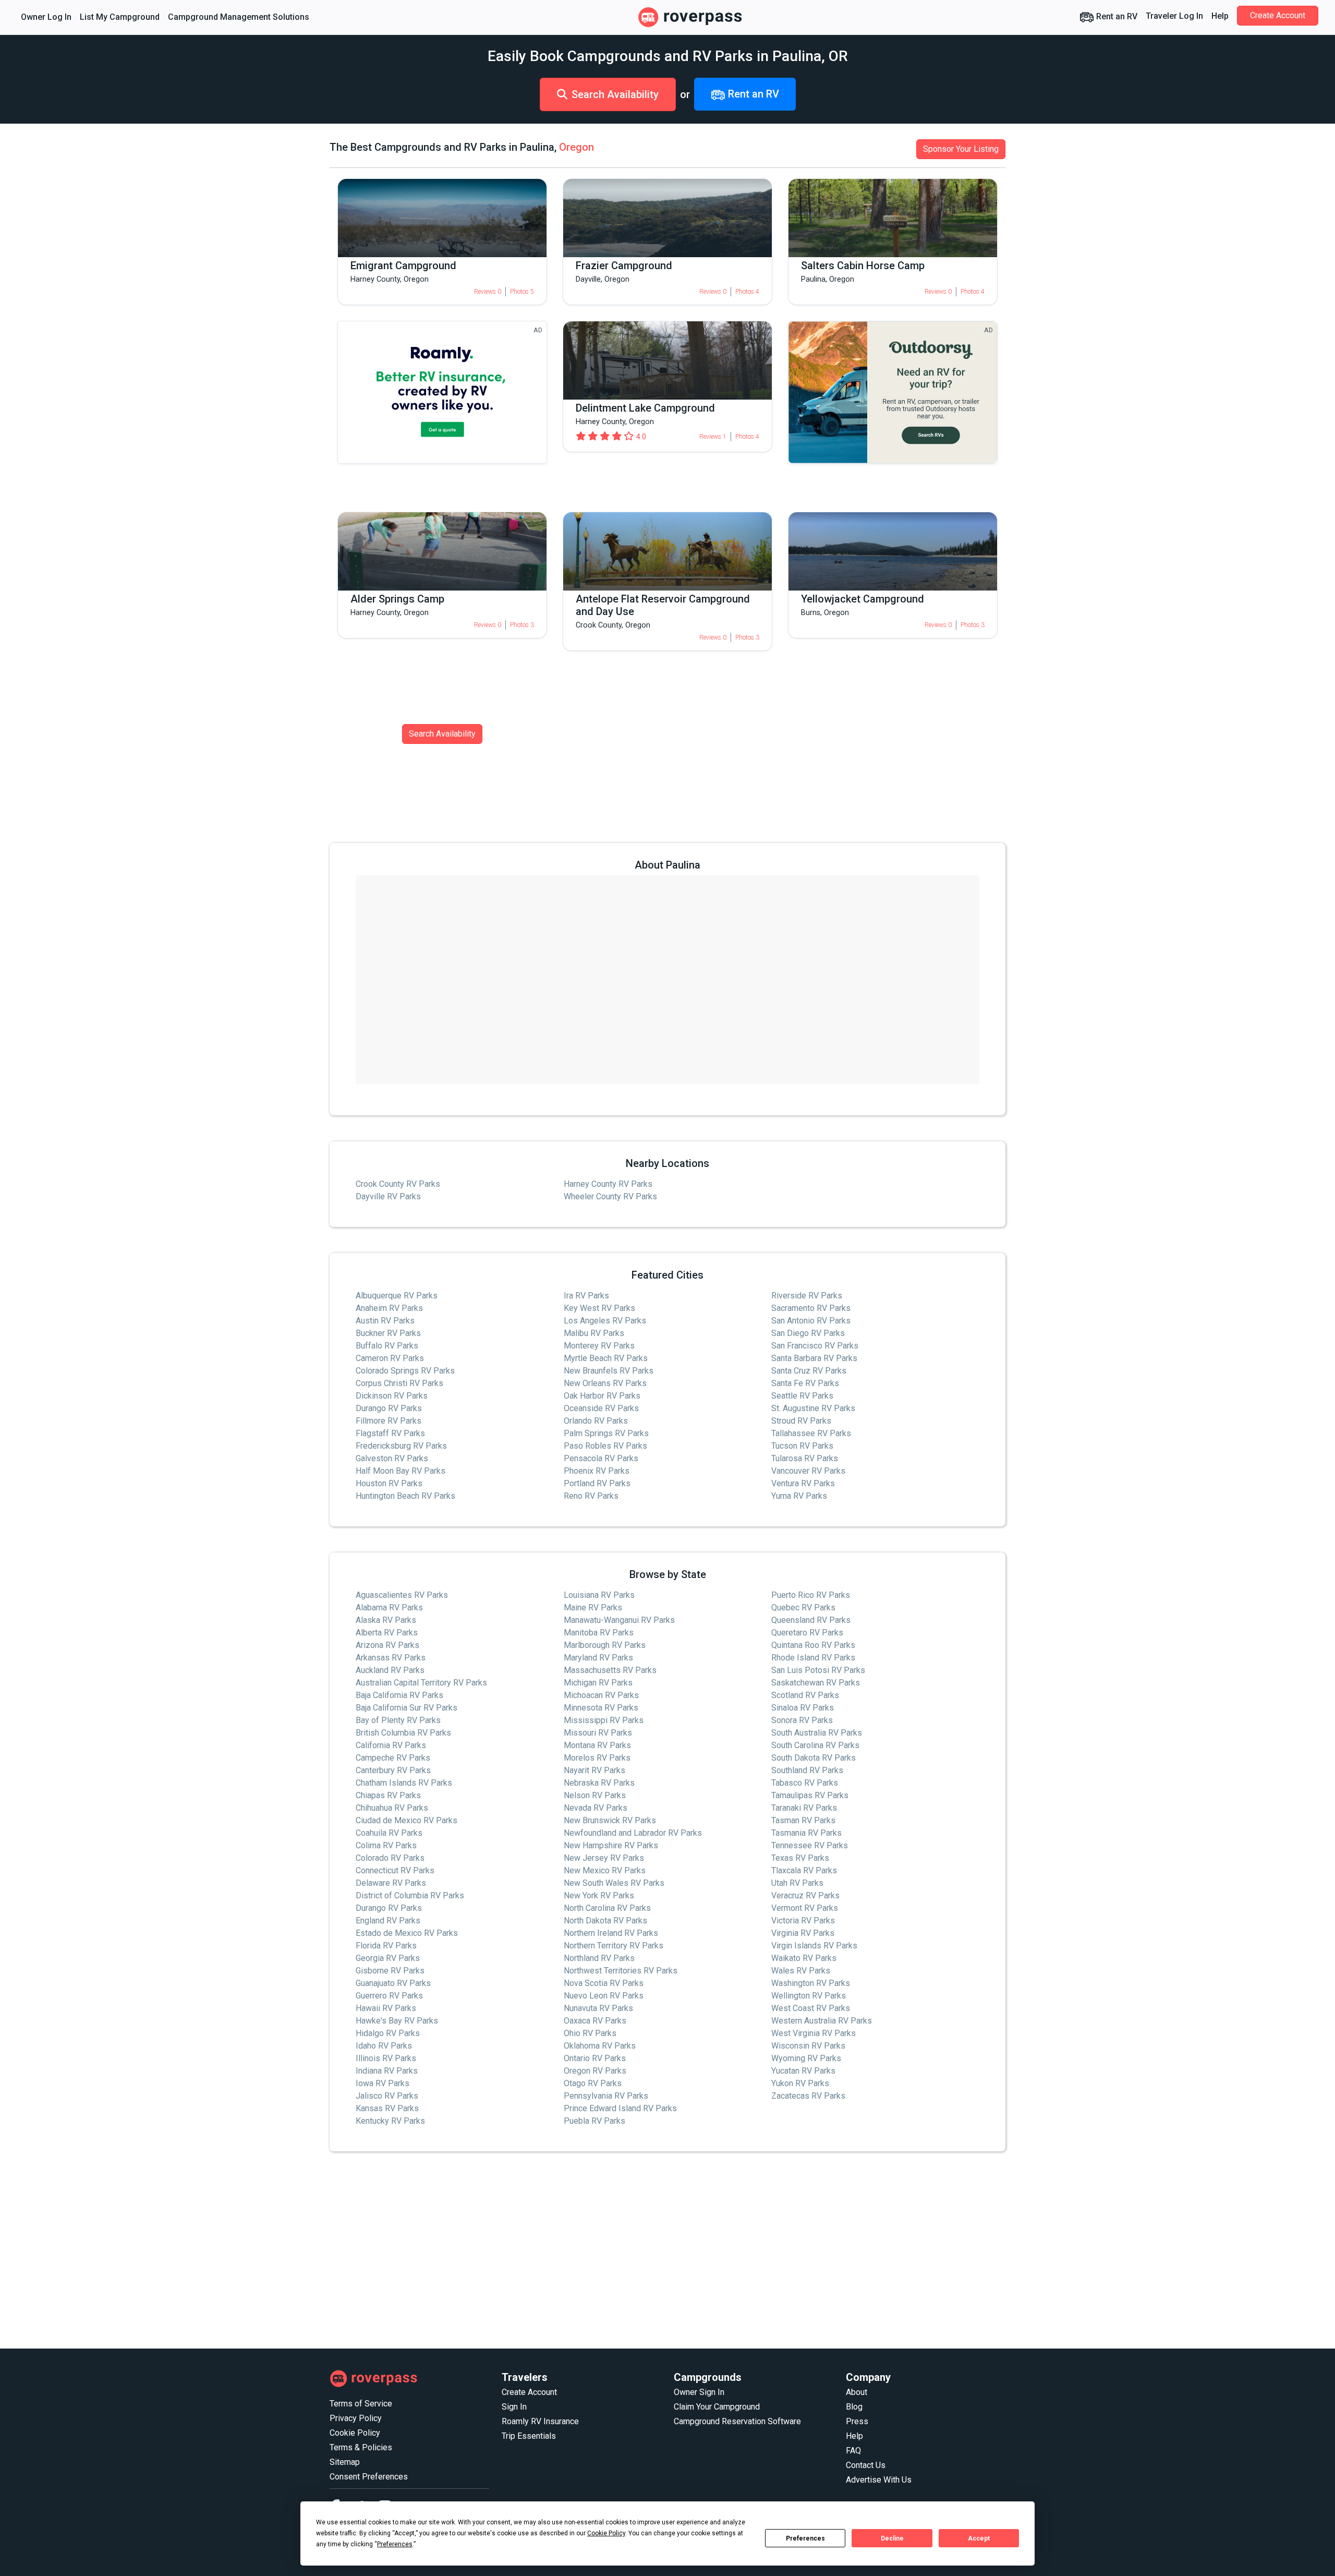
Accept (979, 2538)
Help (1220, 16)
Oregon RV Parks (595, 2071)
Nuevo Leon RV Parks (604, 1996)
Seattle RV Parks (802, 1396)
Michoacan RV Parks (601, 1695)
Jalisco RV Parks (387, 2096)
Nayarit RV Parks (594, 1770)
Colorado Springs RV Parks (405, 1371)
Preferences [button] (395, 2544)
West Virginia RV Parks (814, 2033)
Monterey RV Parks (599, 1346)
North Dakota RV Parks (605, 1921)
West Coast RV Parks (811, 2008)
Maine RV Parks (593, 1608)
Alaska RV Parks (386, 1620)
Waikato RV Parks (804, 1958)
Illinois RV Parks (386, 2058)
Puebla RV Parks (594, 2121)
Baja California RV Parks (399, 1695)
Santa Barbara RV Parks (814, 1358)
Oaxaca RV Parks (595, 2021)
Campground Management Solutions (239, 17)
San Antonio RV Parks (811, 1321)
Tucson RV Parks (802, 1446)
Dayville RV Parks (388, 1196)
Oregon (577, 147)
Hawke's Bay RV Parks (397, 2021)
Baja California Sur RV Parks (406, 1708)
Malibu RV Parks (594, 1333)
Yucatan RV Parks (803, 2071)
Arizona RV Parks (387, 1645)
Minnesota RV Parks (601, 1708)
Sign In (514, 2407)
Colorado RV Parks (390, 1858)
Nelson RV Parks (595, 1795)
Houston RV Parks (389, 1483)
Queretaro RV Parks (807, 1633)
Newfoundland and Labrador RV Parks (633, 1833)
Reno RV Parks (591, 1496)
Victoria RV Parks (803, 1921)
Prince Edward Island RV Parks (620, 2108)
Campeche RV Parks (393, 1758)
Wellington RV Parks (809, 1996)
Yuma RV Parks (799, 1496)
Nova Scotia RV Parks (604, 1983)
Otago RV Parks (593, 2083)
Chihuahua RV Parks (392, 1808)
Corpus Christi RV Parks (399, 1383)
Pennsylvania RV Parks (606, 2096)
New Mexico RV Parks (605, 1870)
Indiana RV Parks (387, 2071)
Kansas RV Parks (387, 2108)
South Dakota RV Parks (814, 1758)
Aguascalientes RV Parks (402, 1595)
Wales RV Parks (801, 1971)
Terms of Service (361, 2404)
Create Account (1278, 15)
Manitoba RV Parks (599, 1633)
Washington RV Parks (811, 1983)
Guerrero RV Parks (389, 1996)
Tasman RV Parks (803, 1820)
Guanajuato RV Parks (393, 1983)
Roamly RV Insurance (540, 2421)
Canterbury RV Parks (393, 1770)
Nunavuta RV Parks (598, 2008)
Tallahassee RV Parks (811, 1433)
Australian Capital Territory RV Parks (421, 1683)
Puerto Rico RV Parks (811, 1595)
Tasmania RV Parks (806, 1833)
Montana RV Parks (597, 1745)
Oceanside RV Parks (601, 1408)
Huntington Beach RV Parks (405, 1496)
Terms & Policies (361, 2447)
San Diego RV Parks (808, 1333)
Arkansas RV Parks (391, 1658)
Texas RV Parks (800, 1858)
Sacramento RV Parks (811, 1308)
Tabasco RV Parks (805, 1783)
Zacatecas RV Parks (808, 2096)
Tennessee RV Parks (810, 1845)
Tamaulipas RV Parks (810, 1795)
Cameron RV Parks (390, 1358)
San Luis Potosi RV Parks (818, 1670)
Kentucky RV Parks (390, 2121)
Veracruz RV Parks (805, 1895)
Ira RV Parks (586, 1296)
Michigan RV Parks (598, 1683)
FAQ (853, 2451)
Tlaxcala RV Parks (804, 1870)
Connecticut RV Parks (395, 1870)
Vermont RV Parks (805, 1908)
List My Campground (120, 17)
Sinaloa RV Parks (803, 1708)
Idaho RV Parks (384, 2046)
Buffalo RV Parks (387, 1346)
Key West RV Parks (599, 1308)
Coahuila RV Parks (389, 1833)
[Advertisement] (642, 2250)
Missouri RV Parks (598, 1733)
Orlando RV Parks (596, 1421)
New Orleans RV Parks (605, 1383)
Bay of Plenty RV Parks (398, 1720)
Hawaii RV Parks (386, 2008)
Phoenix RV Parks (597, 1471)
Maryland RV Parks (598, 1658)
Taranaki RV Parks (804, 1808)
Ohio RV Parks (590, 2033)
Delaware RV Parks (391, 1883)
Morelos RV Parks (597, 1758)
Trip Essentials (529, 2436)
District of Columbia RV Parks (410, 1895)
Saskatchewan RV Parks (816, 1683)
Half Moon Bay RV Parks (400, 1471)
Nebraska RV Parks (599, 1783)
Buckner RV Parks (388, 1333)
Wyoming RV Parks (806, 2058)
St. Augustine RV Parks (813, 1408)
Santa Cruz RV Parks (809, 1371)
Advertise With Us (879, 2480)
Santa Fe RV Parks (805, 1383)
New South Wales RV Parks (614, 1883)
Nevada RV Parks (596, 1808)
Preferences (805, 2538)
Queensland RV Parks (811, 1620)
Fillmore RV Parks (389, 1421)
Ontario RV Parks (595, 2058)
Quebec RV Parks (803, 1608)
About (857, 2392)
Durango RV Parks (389, 1408)
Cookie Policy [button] (606, 2533)
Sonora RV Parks (802, 1720)
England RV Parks (388, 1921)
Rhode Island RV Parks (813, 1658)
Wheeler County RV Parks (610, 1196)
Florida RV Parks (386, 1946)
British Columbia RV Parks (403, 1733)
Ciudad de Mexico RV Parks (406, 1820)
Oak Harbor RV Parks (602, 1396)
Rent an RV (1116, 16)
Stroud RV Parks (801, 1421)
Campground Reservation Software (737, 2421)
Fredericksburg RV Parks (401, 1446)
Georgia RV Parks (388, 1958)
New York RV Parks (599, 1895)
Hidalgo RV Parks (388, 2033)
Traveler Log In (1174, 16)
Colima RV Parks (386, 1845)
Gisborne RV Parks (390, 1971)
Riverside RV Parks (807, 1296)
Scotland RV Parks (805, 1695)
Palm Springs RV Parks (606, 1433)
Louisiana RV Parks (599, 1595)
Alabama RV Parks (389, 1608)
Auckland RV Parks (390, 1670)
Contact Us (866, 2465)
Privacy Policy (356, 2418)
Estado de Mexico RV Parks (407, 1933)
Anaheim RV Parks (389, 1308)
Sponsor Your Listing (961, 149)
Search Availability (615, 94)
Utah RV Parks (797, 1883)
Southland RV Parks (807, 1770)
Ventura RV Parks (803, 1483)
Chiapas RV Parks (388, 1795)
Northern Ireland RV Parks (611, 1933)
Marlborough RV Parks (605, 1645)
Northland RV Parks (599, 1958)
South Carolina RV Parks (815, 1745)
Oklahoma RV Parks (600, 2046)
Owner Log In (46, 17)
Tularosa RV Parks (805, 1458)
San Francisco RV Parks (815, 1346)
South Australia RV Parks (817, 1733)
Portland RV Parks (597, 1483)
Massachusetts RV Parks (610, 1670)
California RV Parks (391, 1745)
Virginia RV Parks (803, 1933)
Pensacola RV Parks (601, 1458)
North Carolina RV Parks (607, 1908)
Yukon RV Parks (800, 2083)
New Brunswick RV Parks (610, 1820)
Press (857, 2421)
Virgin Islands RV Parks (814, 1946)
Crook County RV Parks (398, 1184)
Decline (892, 2538)
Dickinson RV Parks (392, 1396)
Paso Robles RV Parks (605, 1446)
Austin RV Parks (385, 1321)
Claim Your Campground (717, 2407)
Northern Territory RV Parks (614, 1946)
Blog (854, 2407)
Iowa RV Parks (383, 2083)
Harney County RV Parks (608, 1184)
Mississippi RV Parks (604, 1720)
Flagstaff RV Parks (390, 1433)
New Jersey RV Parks (604, 1858)
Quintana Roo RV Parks (813, 1645)
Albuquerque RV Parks (397, 1296)
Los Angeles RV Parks (605, 1321)
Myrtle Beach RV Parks (606, 1358)
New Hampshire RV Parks (611, 1845)
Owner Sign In (699, 2392)
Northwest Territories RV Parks (621, 1971)
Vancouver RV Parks (808, 1471)
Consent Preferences (369, 2477)
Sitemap (345, 2462)
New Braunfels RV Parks (609, 1371)
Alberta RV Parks (387, 1633)
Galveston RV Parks (392, 1458)
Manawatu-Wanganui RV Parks (619, 1620)
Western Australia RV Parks (822, 2021)
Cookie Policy (355, 2433)
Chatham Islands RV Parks (404, 1783)
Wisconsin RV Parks (808, 2046)
